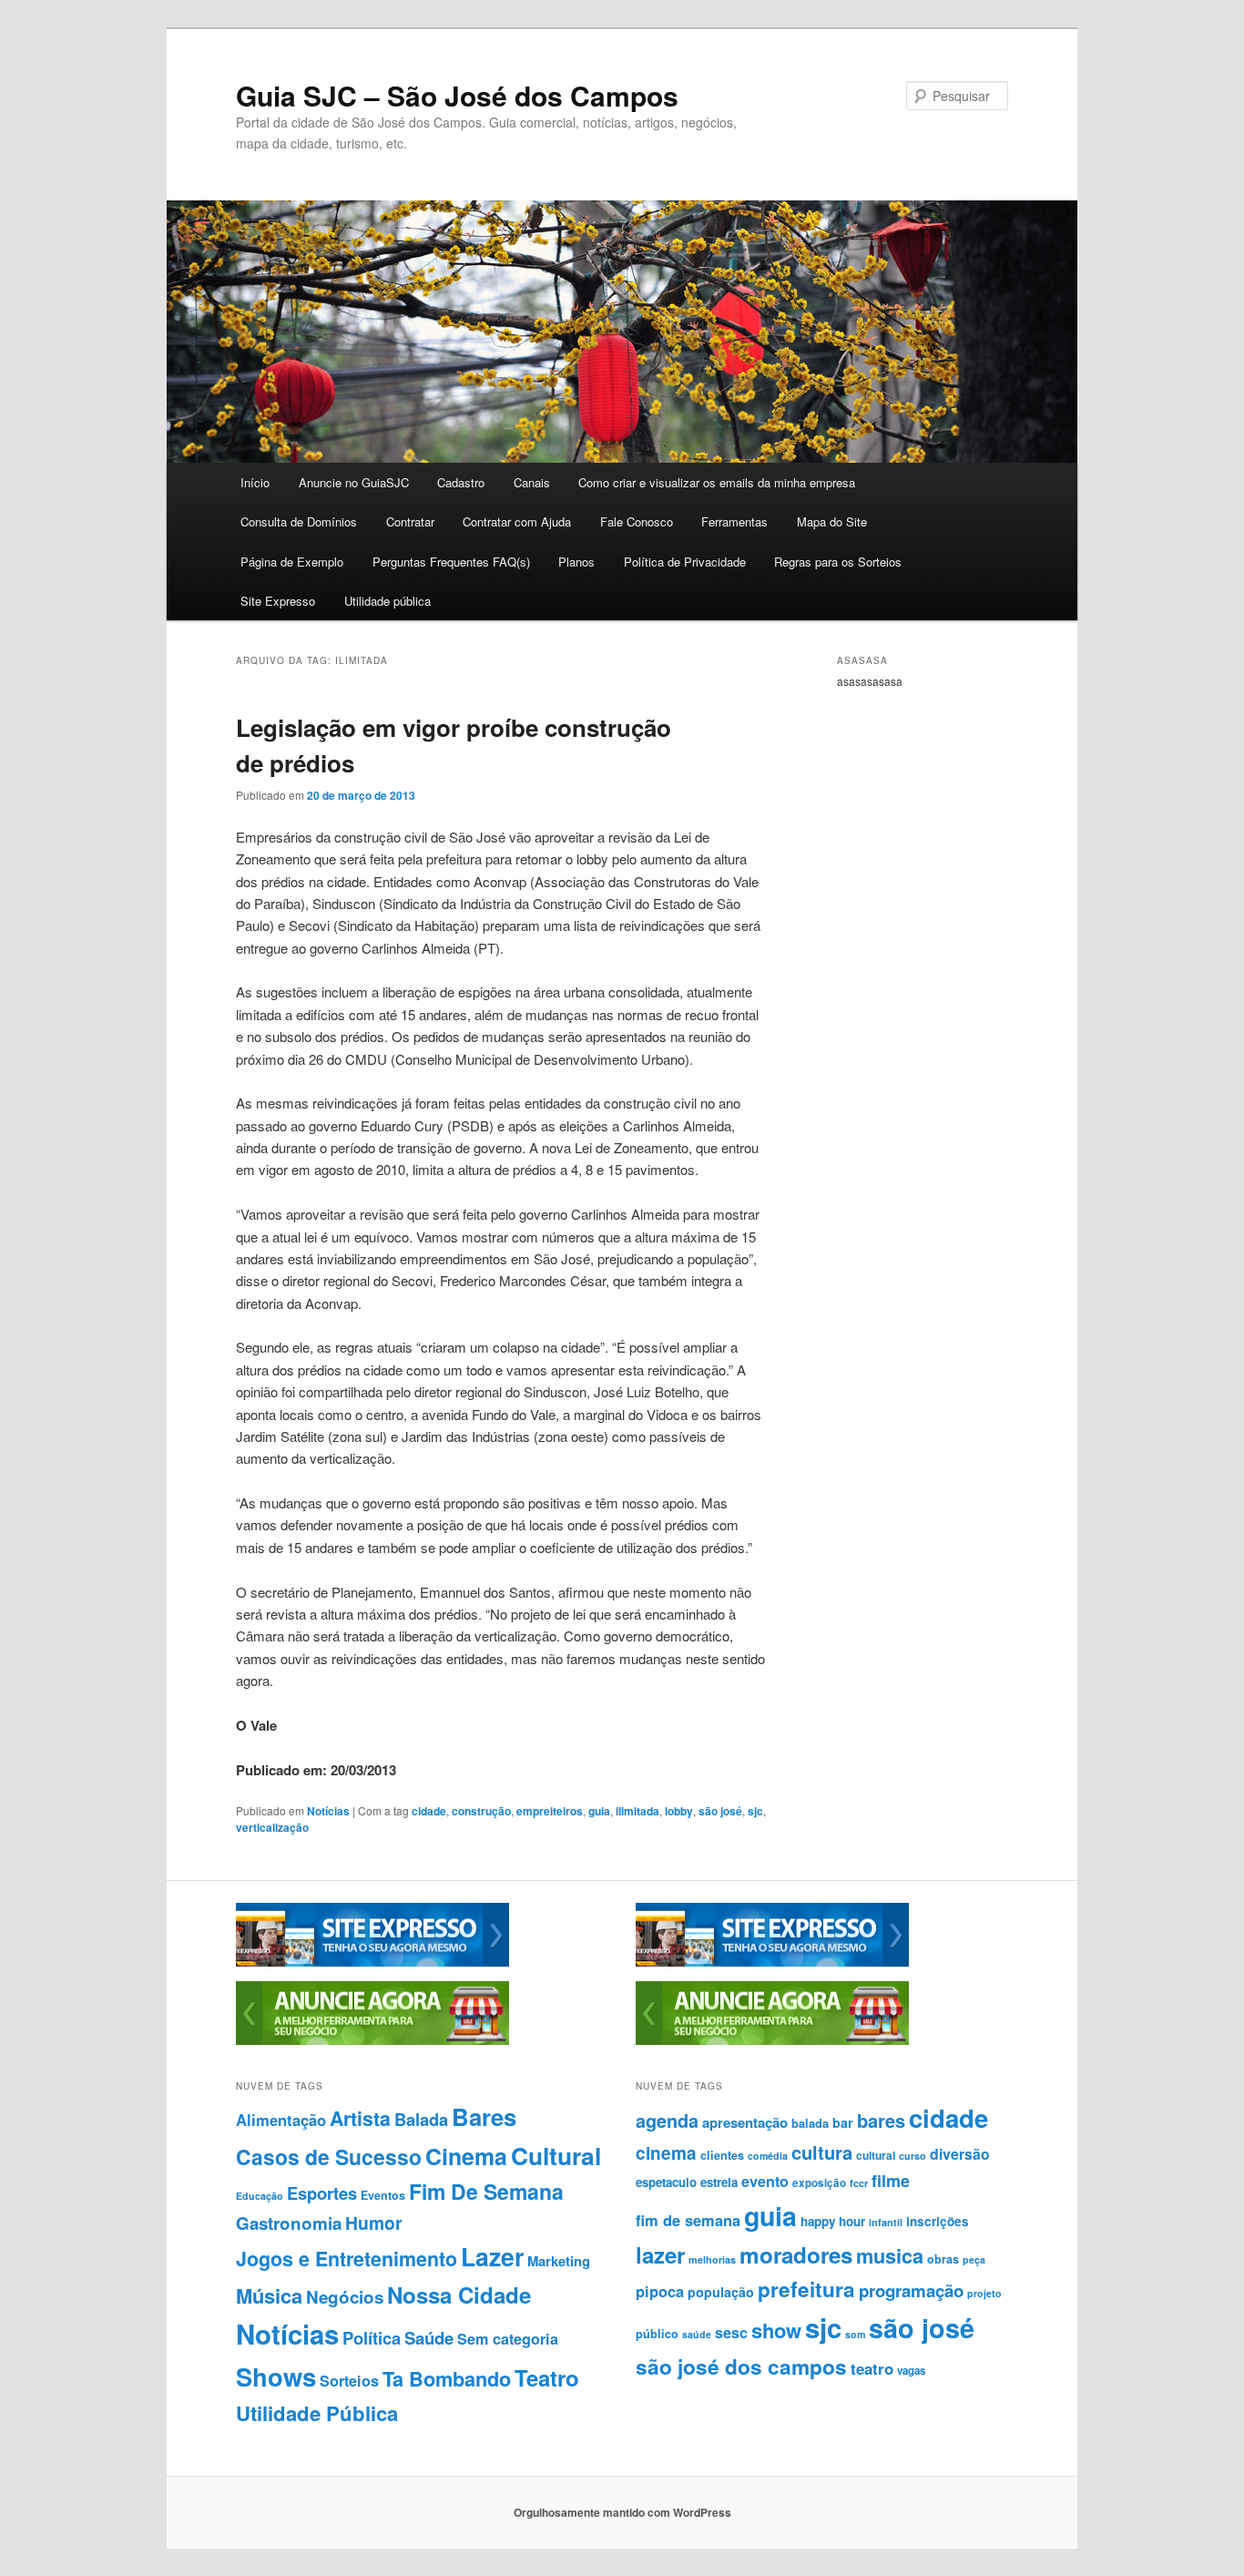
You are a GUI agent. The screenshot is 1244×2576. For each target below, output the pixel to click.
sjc (755, 1811)
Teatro (547, 2377)
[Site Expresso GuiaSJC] (372, 1962)
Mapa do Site (832, 521)
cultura (822, 2152)
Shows (276, 2376)
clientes (722, 2155)
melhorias (712, 2259)
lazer (660, 2254)
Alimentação (281, 2120)
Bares (484, 2116)
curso (913, 2156)
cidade (429, 1811)
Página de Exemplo (292, 562)
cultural (876, 2155)
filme (891, 2181)
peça (974, 2259)
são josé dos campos (741, 2366)
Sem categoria (508, 2339)
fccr (859, 2183)
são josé (720, 1811)
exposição (819, 2183)
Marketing (559, 2261)
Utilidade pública (387, 601)
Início (255, 482)
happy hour (833, 2221)
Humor (374, 2223)
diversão (960, 2154)
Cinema (466, 2156)
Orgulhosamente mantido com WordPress (622, 2512)
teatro (872, 2368)
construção (481, 1811)
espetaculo (666, 2182)
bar (843, 2122)
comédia (768, 2156)
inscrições (938, 2221)
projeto (984, 2293)
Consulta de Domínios (299, 521)
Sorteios (349, 2381)
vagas (911, 2371)
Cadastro (461, 482)
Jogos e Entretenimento (347, 2259)
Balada (421, 2119)
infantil (886, 2222)
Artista (360, 2118)
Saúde (429, 2338)
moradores (796, 2254)
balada (810, 2123)
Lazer (492, 2256)
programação (911, 2290)
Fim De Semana (486, 2191)
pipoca (660, 2291)
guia (599, 1811)
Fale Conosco (637, 521)
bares (881, 2120)
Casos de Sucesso (329, 2157)
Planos (576, 562)
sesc (731, 2332)
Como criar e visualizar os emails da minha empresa (717, 482)
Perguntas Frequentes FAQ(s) (451, 562)
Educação (260, 2196)
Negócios (345, 2297)
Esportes (322, 2193)
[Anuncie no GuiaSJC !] (372, 2040)
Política (372, 2338)
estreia (719, 2182)
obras (943, 2259)
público (657, 2334)
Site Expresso (278, 601)
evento (765, 2181)
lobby (679, 1811)
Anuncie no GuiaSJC (354, 482)
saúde (697, 2334)
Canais (532, 482)
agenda (667, 2121)
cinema (666, 2153)
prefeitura (806, 2289)
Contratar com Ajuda (517, 521)
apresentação (745, 2122)
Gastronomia (289, 2223)
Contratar (410, 521)
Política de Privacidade (685, 562)
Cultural (556, 2155)
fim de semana (688, 2220)
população (721, 2292)
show (776, 2330)
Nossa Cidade (459, 2295)
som (855, 2334)
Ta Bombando (447, 2379)
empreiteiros (550, 1811)
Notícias (328, 1811)
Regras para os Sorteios (838, 562)
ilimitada (637, 1811)
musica (890, 2256)
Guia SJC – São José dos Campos (457, 95)
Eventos (383, 2195)
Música (269, 2295)
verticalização (272, 1827)
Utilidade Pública (317, 2413)
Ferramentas (734, 521)
